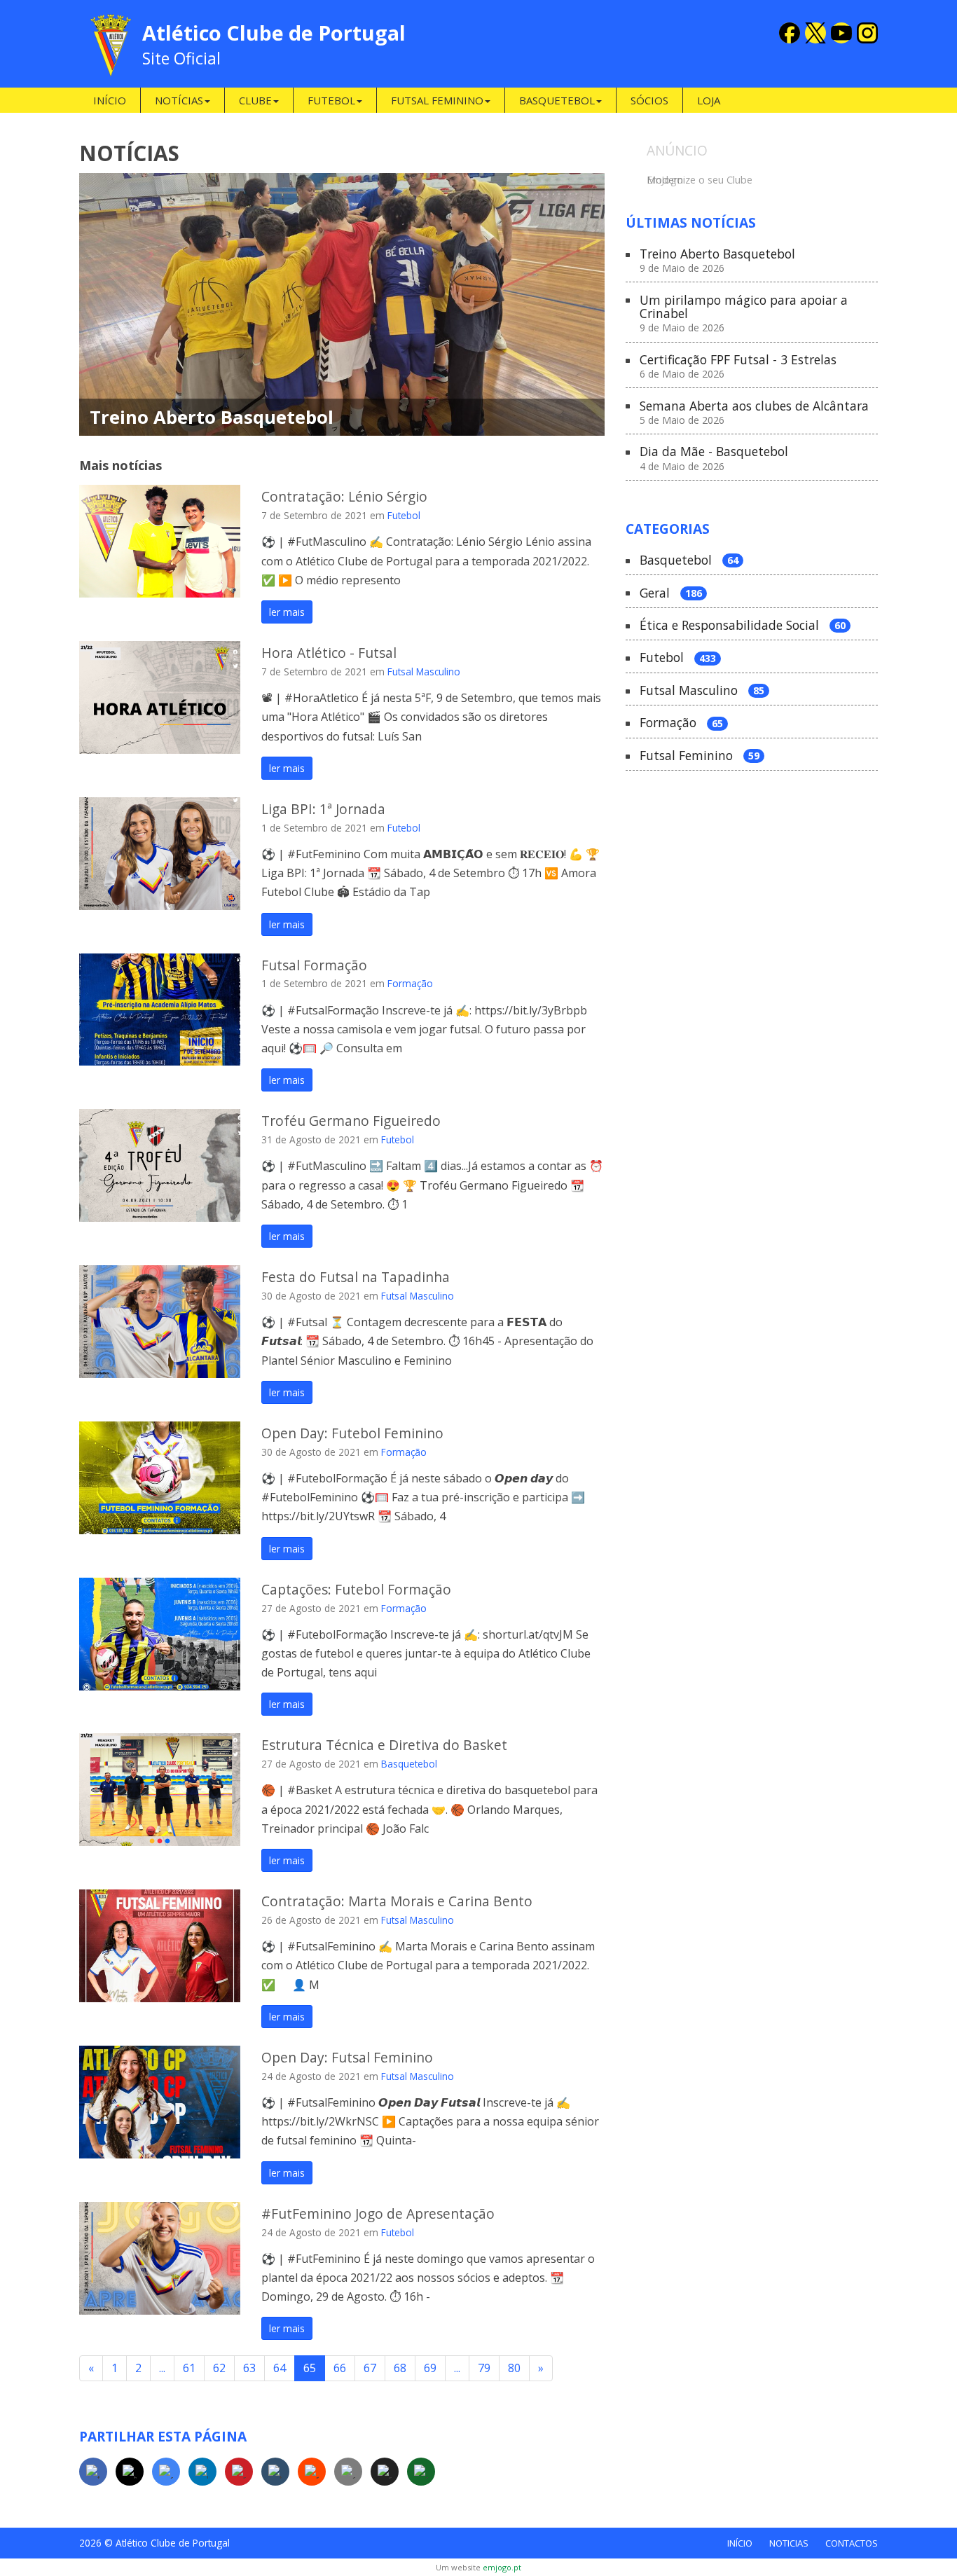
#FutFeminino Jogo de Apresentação (378, 2213)
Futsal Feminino (700, 756)
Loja (709, 100)
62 (219, 2368)
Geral (671, 593)
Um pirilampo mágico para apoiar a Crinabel (744, 314)
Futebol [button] (331, 100)
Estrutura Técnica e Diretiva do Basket (384, 1745)
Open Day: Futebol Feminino (352, 1433)
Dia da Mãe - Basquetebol (714, 459)
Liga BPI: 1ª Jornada (323, 809)
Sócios (649, 100)
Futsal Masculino (424, 671)
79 (484, 2368)
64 (280, 2368)
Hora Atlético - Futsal (329, 653)
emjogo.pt (502, 2567)
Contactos (852, 2543)
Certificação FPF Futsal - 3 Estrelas (738, 367)
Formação (410, 983)
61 (189, 2368)
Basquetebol (409, 1764)
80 (514, 2368)
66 (340, 2368)
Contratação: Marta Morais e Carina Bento (397, 1901)
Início (110, 100)
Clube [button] (255, 100)
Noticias (789, 2543)
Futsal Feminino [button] (437, 100)
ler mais (287, 612)
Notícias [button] (179, 100)
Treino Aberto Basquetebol (212, 417)
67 (370, 2368)
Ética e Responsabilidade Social (743, 626)
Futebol (404, 515)
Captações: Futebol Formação (356, 1589)
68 (400, 2368)
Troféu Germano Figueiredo (351, 1121)
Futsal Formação (314, 965)
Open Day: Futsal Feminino (347, 2057)
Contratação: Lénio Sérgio (344, 496)
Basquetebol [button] (557, 100)
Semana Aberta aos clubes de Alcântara (754, 413)
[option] (752, 178)
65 (310, 2368)
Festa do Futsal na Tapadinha (356, 1277)
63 (249, 2368)
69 (430, 2368)
